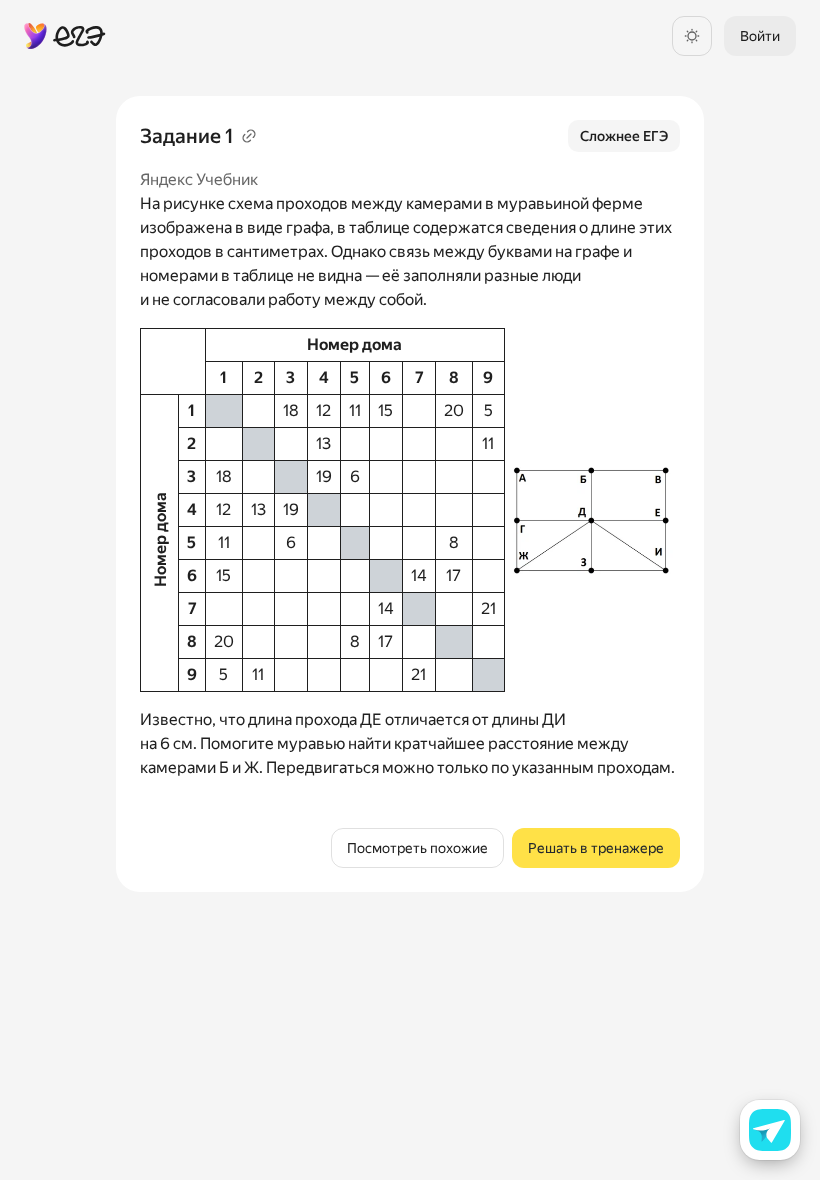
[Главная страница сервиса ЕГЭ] (65, 36)
